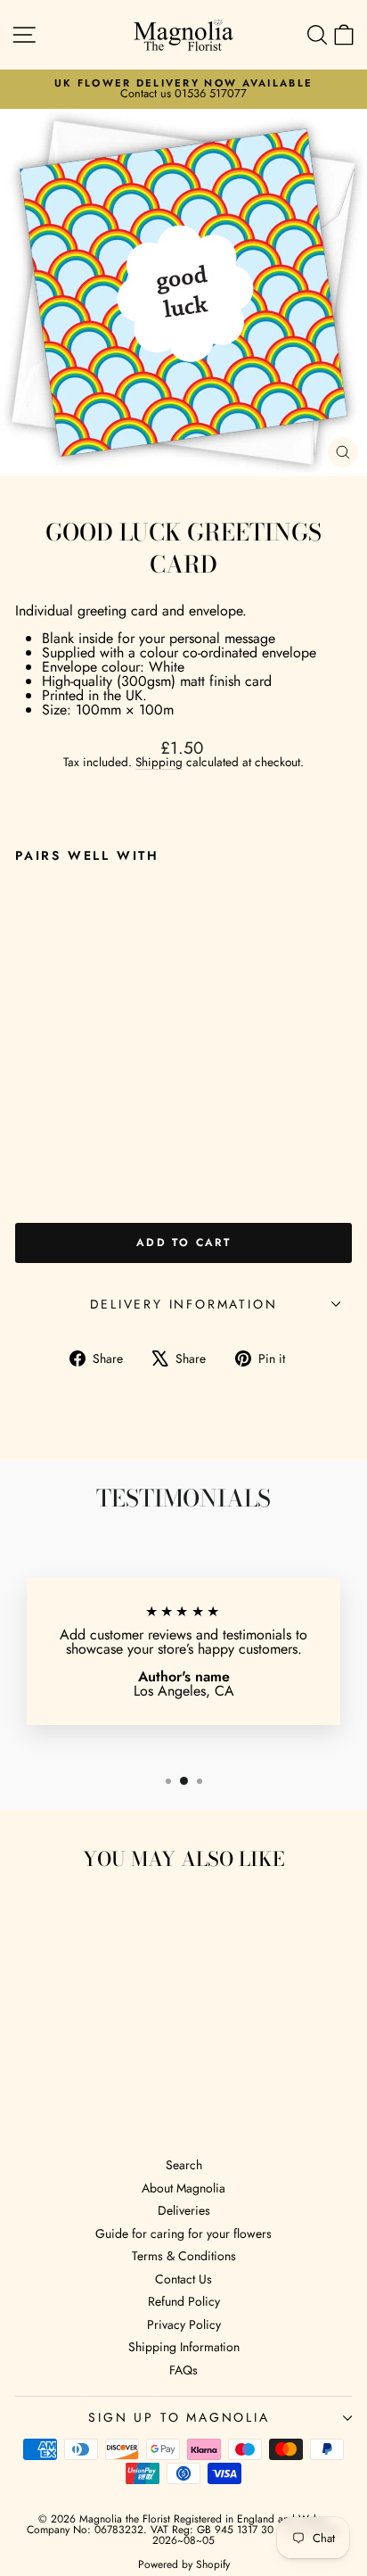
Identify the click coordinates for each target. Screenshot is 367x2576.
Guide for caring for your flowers (183, 2233)
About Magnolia (183, 2188)
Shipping (159, 762)
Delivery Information (184, 1304)
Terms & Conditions (184, 2256)
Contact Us (183, 2279)
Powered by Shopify (184, 2564)
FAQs (183, 2370)
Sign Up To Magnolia (179, 2417)
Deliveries (184, 2210)
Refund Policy (184, 2301)
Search (184, 2165)
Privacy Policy (184, 2324)
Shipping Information (184, 2347)
